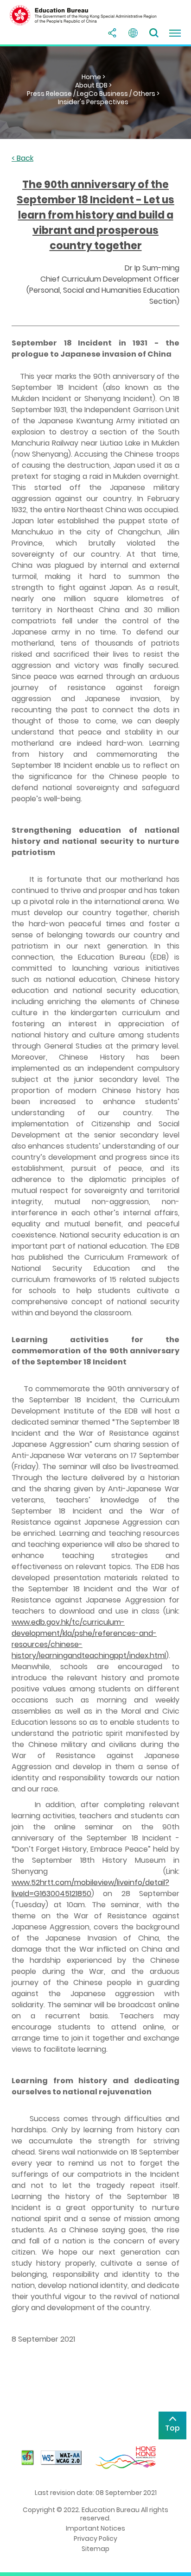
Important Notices (95, 2528)
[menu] (175, 33)
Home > (93, 77)
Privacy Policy (95, 2538)
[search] (154, 33)
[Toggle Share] (112, 33)
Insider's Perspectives (93, 102)
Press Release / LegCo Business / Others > (93, 94)
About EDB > (93, 85)
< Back (22, 159)
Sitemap (95, 2549)
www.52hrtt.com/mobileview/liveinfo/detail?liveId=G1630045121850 (90, 1888)
